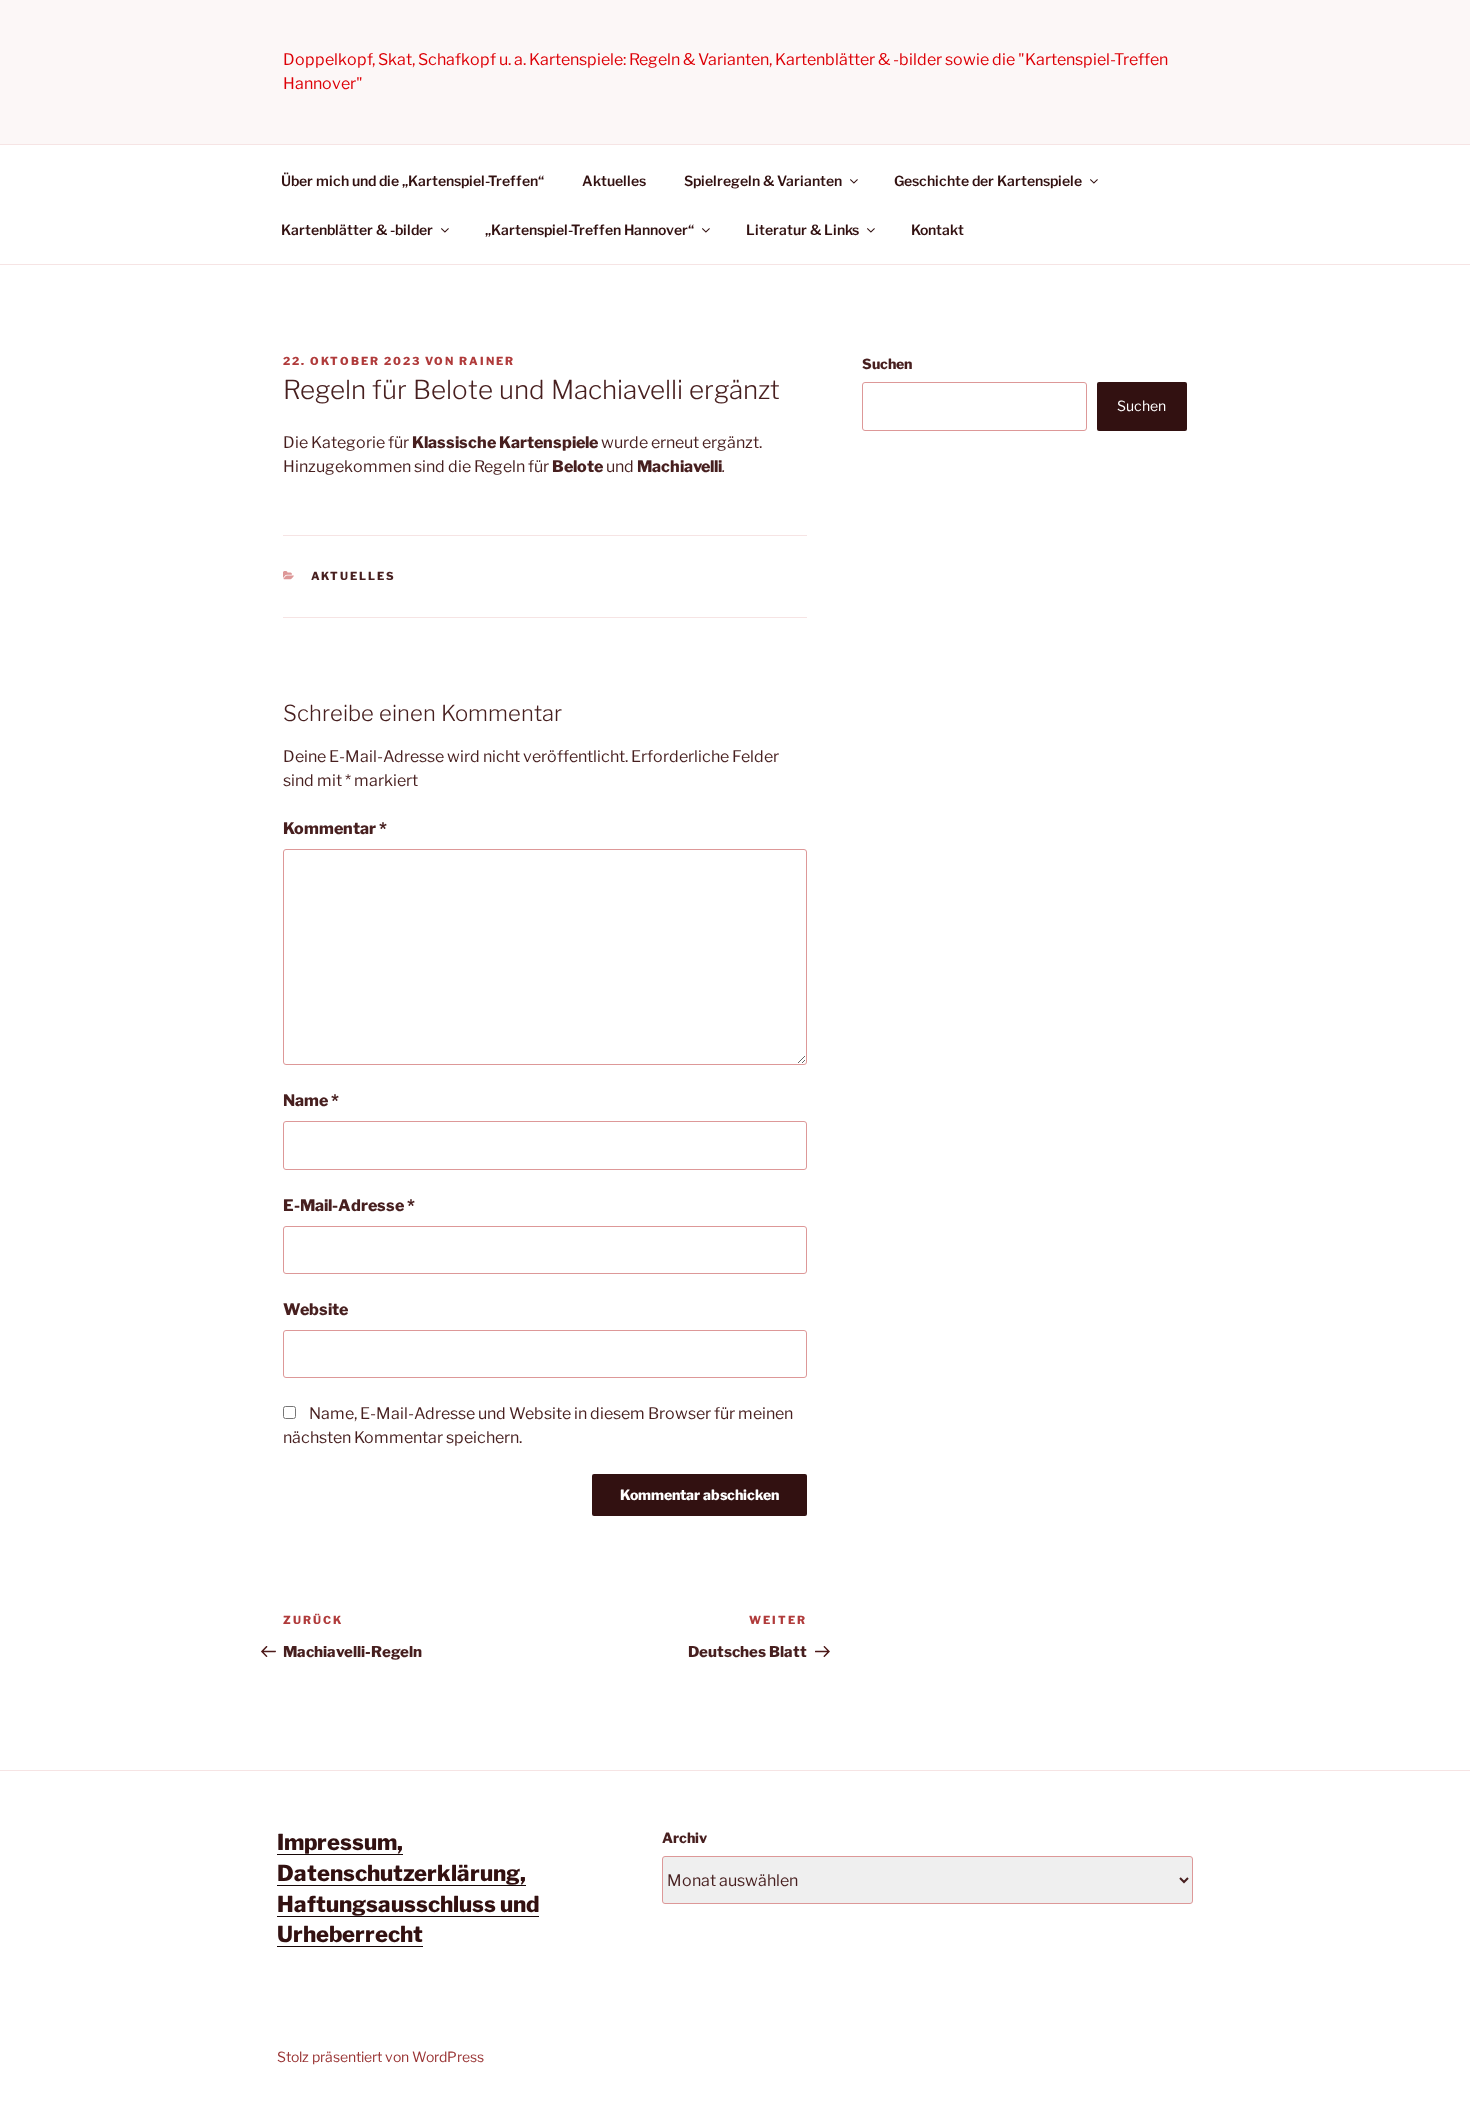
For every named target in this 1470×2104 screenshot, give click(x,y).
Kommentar (335, 828)
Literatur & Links (802, 229)
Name (311, 1100)
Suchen (887, 363)
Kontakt (937, 229)
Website (315, 1309)
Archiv (684, 1837)
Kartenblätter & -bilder (357, 229)
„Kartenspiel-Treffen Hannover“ (589, 229)
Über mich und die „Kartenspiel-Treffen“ (412, 180)
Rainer (487, 361)
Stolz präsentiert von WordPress (380, 2056)
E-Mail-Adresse (349, 1205)
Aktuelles (614, 180)
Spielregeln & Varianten (763, 180)
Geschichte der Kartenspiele (988, 180)
